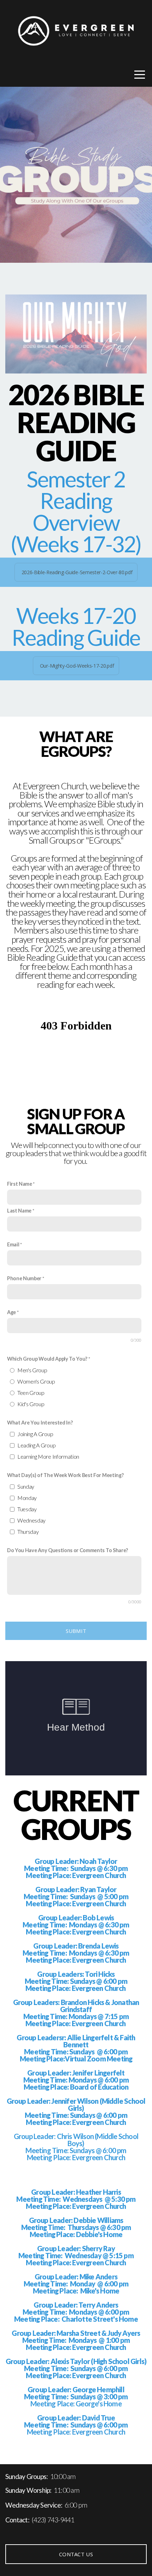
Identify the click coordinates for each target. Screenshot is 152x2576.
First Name (20, 1184)
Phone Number (24, 1278)
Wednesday (31, 1520)
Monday (27, 1498)
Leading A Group (36, 1445)
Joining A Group (35, 1434)
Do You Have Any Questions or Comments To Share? (68, 1550)
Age (11, 1312)
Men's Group (32, 1370)
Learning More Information (48, 1456)
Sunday (26, 1486)
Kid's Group (31, 1404)
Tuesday (27, 1509)
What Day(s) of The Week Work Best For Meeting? (65, 1475)
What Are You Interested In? (40, 1423)
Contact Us (76, 2554)
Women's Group (36, 1381)
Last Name (19, 1211)
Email (13, 1244)
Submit (76, 1631)
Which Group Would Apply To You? (47, 1359)
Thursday (28, 1532)
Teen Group (31, 1393)
